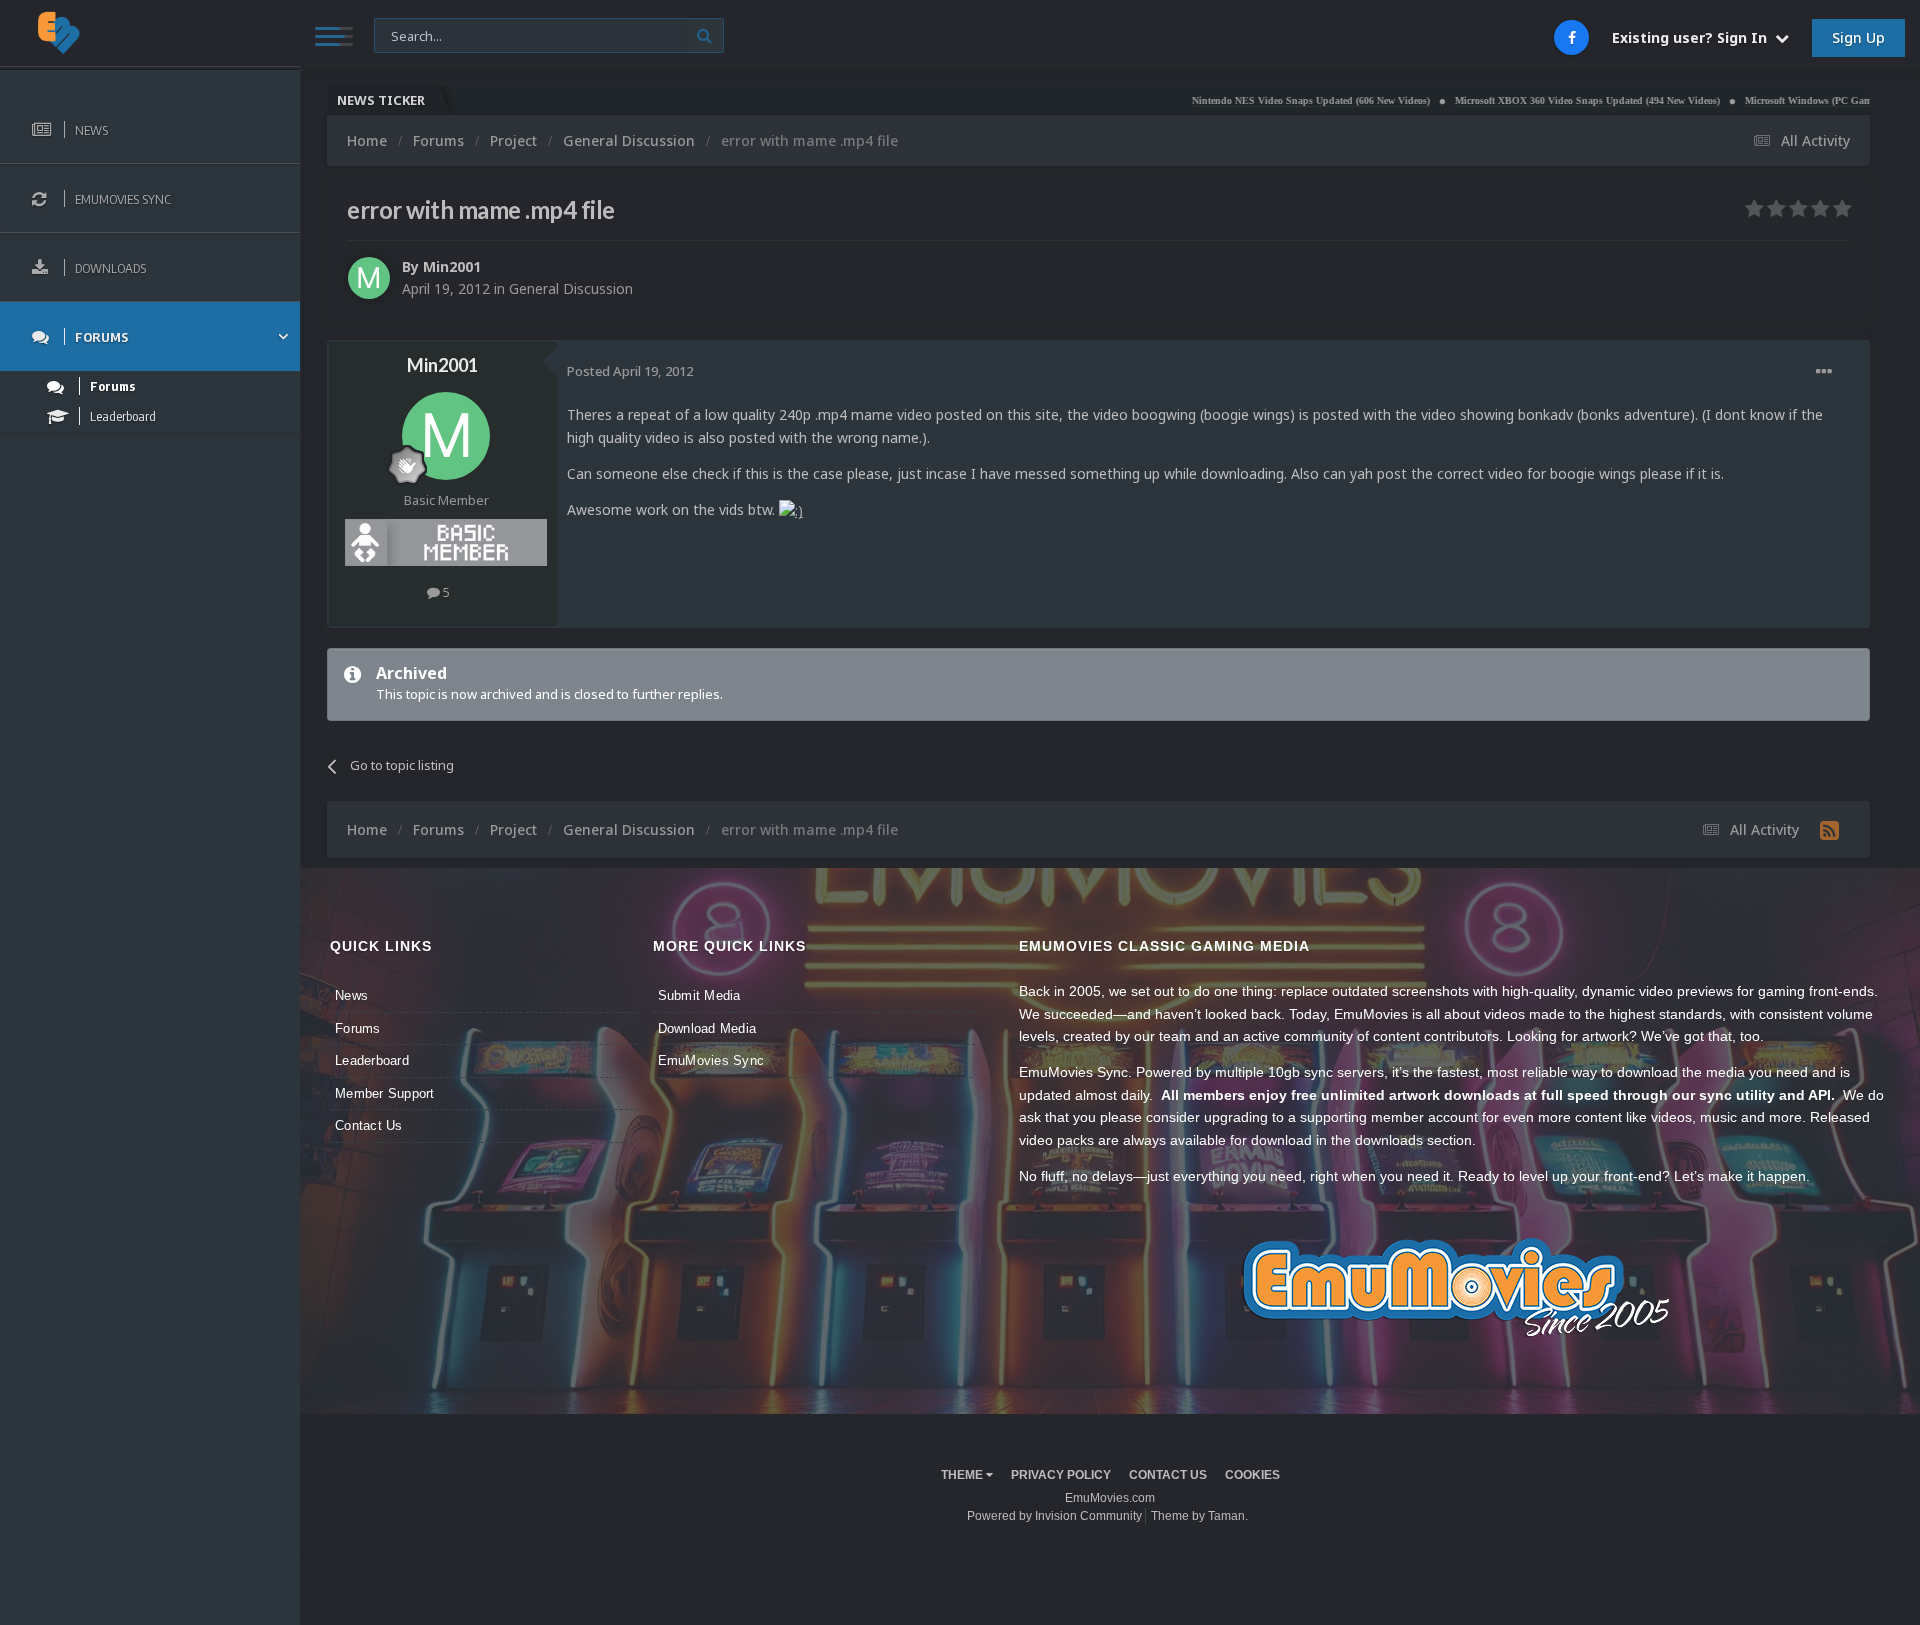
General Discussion (571, 288)
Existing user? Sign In (1693, 37)
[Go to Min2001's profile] (369, 278)
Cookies (1252, 1475)
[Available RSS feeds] (1829, 830)
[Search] (704, 35)
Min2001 (452, 266)
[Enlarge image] (791, 509)
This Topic (417, 34)
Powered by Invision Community (1054, 1516)
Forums (358, 1028)
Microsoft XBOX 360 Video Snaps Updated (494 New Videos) (1520, 100)
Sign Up (1858, 37)
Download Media (707, 1028)
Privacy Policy (1061, 1475)
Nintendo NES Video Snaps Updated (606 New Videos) (1244, 100)
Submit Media (699, 995)
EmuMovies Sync (711, 1060)
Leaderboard (372, 1060)
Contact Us (369, 1125)
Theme (963, 1475)
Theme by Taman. (1199, 1516)
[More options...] (1824, 372)
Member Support (385, 1093)
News (351, 995)
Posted (630, 371)
